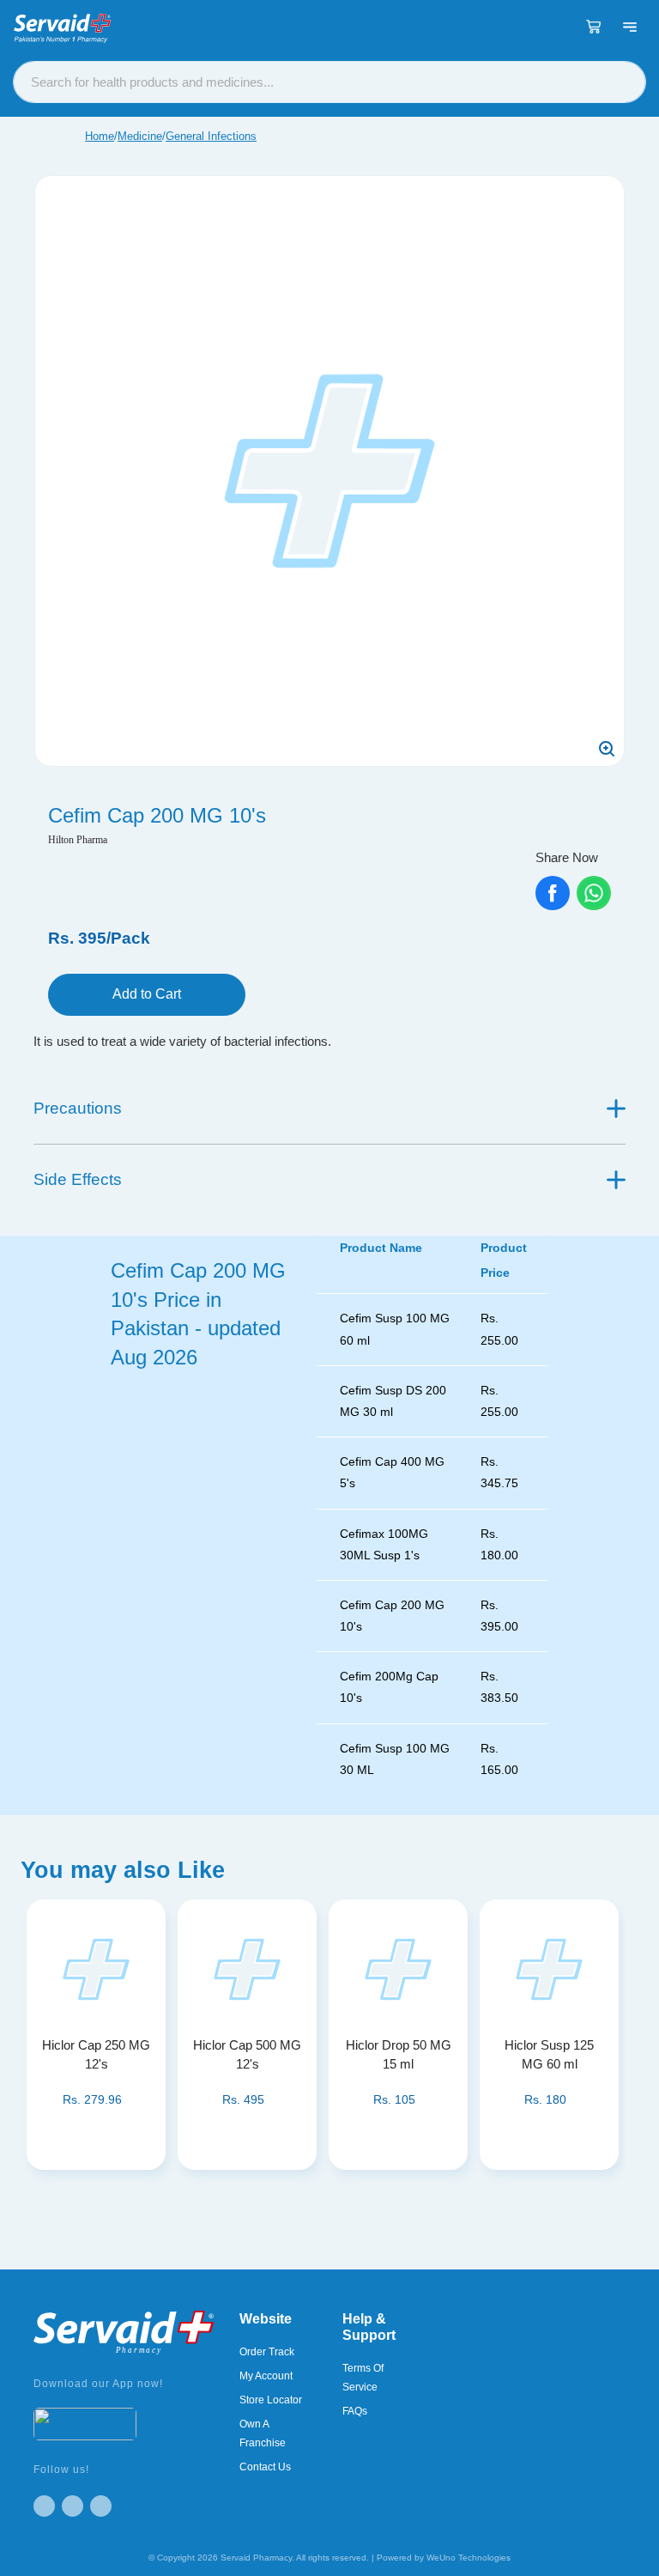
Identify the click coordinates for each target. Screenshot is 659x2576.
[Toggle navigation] (630, 27)
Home (100, 136)
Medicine (140, 136)
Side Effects (78, 1179)
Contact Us (265, 2467)
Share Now (567, 857)
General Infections (211, 136)
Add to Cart (147, 994)
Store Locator (271, 2400)
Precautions (78, 1108)
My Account (266, 2376)
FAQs (355, 2411)
